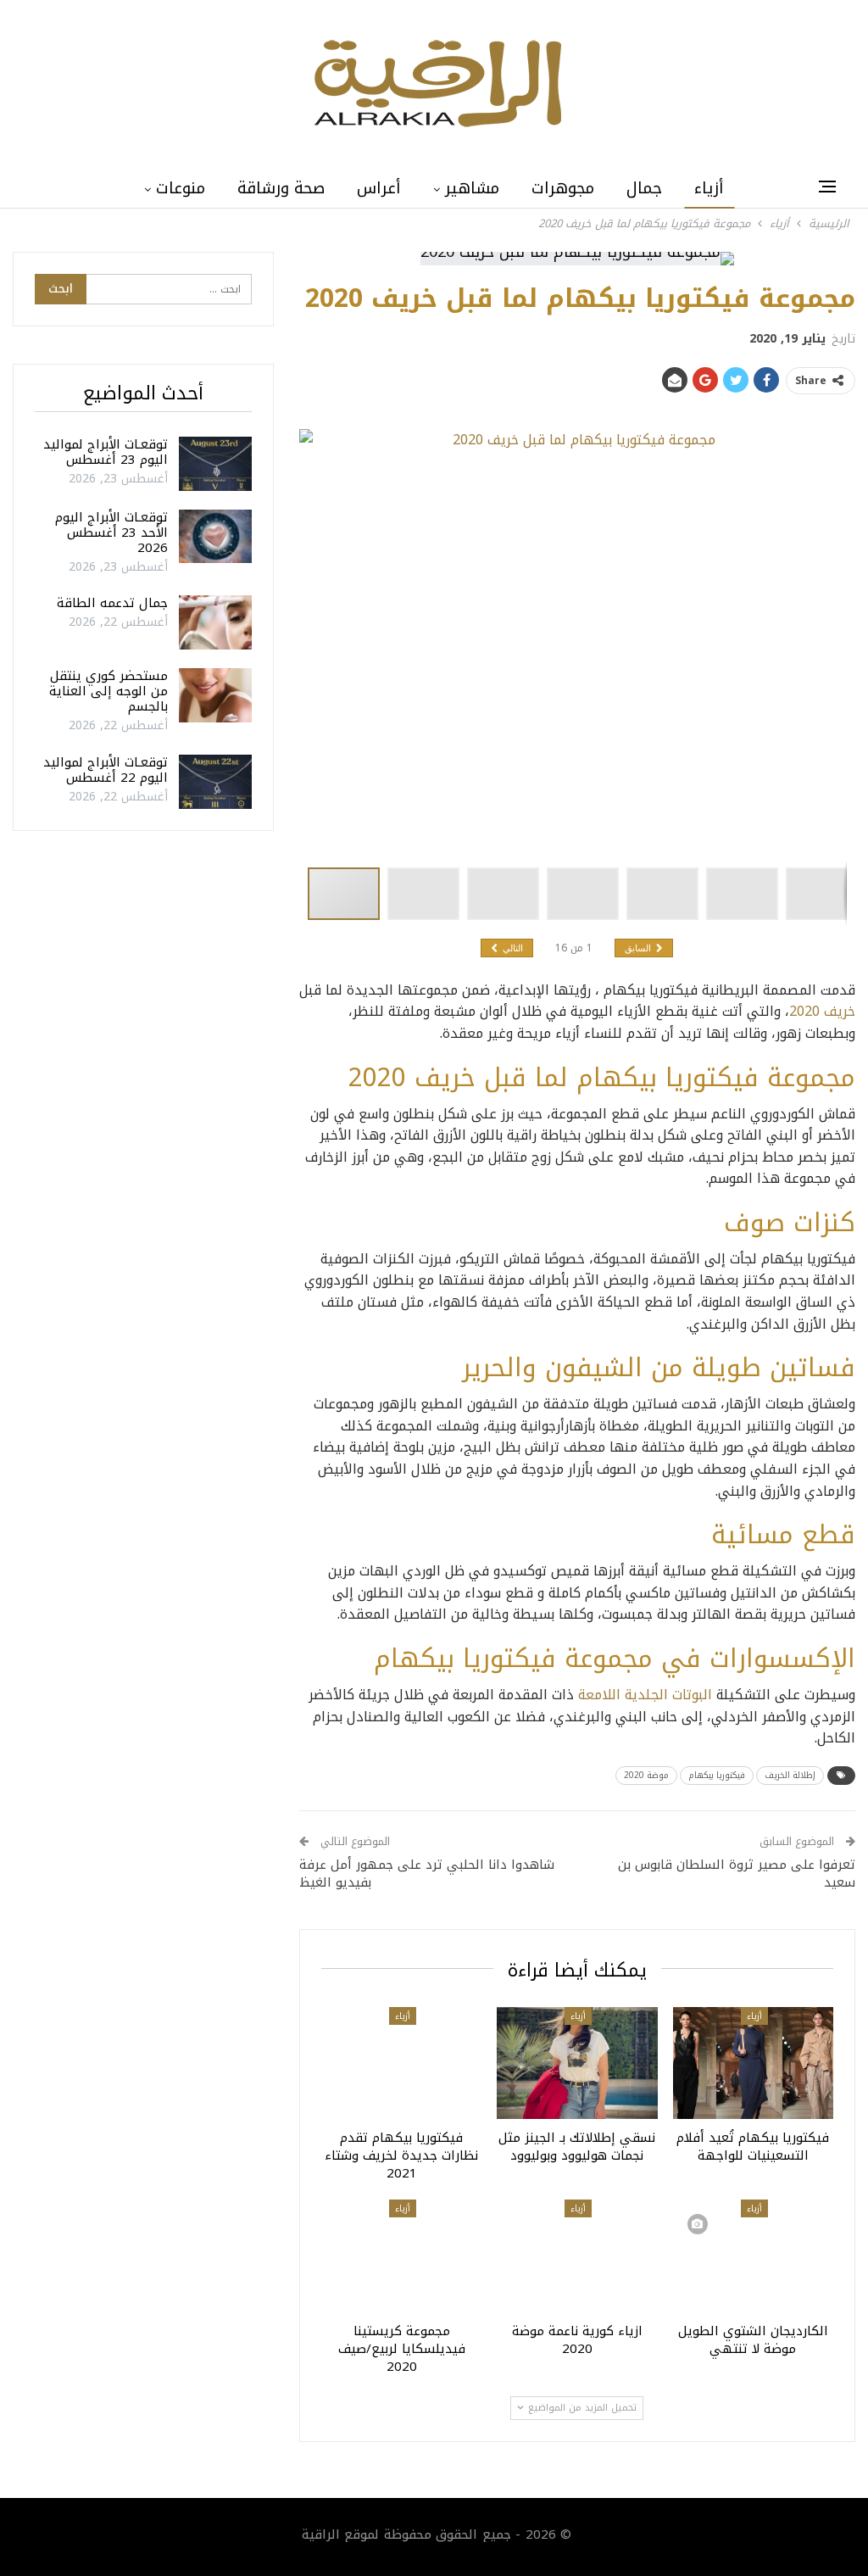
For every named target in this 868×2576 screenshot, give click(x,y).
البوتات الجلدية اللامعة (645, 1695)
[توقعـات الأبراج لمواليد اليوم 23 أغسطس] (215, 464)
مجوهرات (563, 188)
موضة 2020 (646, 1775)
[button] (427, 894)
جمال (644, 188)
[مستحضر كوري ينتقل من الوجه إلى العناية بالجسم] (215, 695)
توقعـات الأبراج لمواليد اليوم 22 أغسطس (106, 770)
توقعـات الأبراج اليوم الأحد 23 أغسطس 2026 (111, 532)
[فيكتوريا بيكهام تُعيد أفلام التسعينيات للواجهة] (753, 2063)
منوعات (181, 188)
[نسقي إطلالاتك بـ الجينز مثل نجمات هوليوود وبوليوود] (577, 2063)
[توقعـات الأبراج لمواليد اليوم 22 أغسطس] (215, 782)
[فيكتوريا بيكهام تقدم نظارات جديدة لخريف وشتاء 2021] (401, 2063)
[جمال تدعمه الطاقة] (215, 622)
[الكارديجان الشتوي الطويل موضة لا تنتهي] (753, 2256)
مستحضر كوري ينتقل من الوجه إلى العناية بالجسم (108, 691)
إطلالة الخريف (790, 1775)
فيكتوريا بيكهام (717, 1775)
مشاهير (472, 188)
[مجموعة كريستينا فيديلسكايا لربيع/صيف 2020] (401, 2256)
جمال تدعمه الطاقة (112, 603)
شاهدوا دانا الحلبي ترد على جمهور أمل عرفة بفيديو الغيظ (427, 1873)
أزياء (709, 188)
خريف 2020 (822, 1011)
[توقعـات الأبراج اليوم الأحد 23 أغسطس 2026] (215, 537)
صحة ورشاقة (281, 188)
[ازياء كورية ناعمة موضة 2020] (577, 2256)
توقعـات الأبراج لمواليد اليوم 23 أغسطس (106, 452)
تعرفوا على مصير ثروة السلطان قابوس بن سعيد (737, 1873)
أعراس (379, 188)
